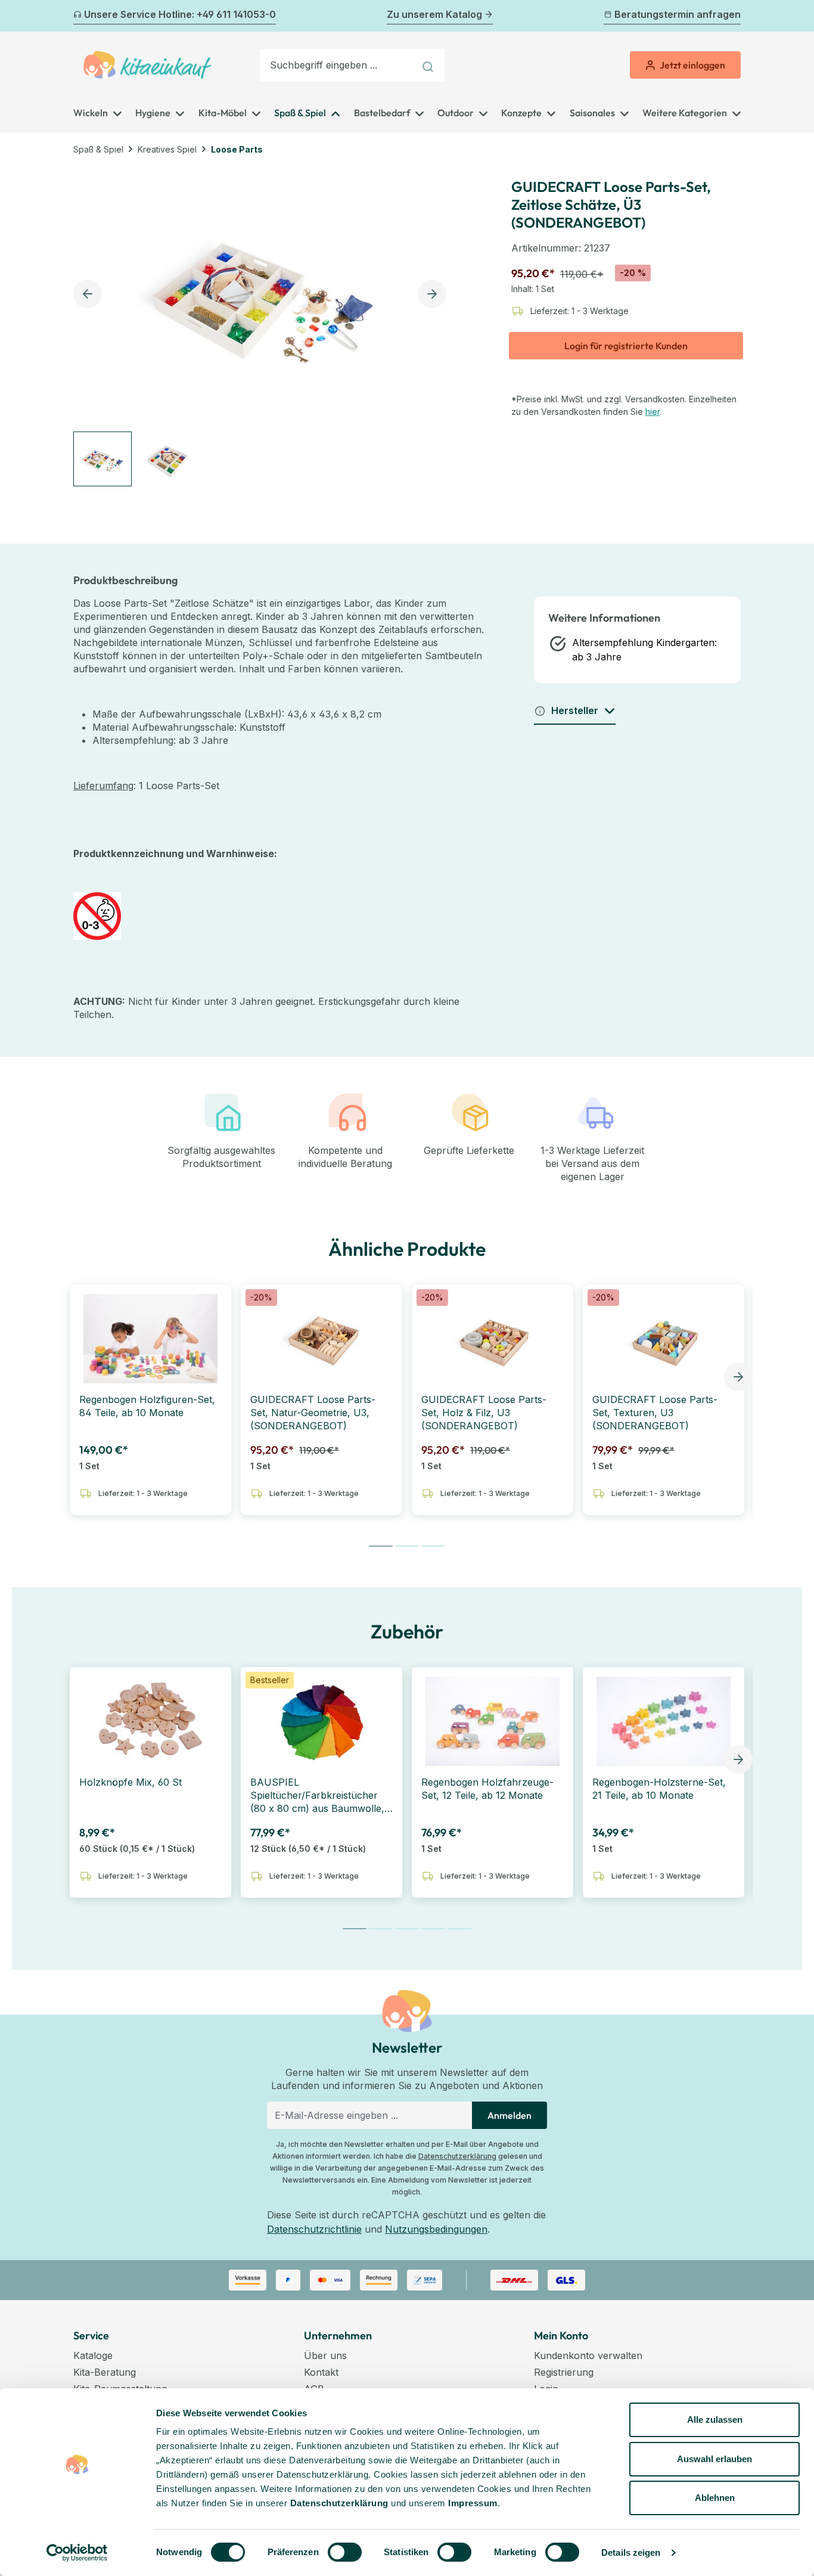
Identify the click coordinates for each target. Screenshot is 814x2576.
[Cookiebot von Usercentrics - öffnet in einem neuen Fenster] (77, 2553)
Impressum (473, 2503)
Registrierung (564, 2372)
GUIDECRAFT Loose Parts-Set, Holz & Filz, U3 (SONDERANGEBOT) (484, 1413)
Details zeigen (631, 2552)
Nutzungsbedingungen (436, 2229)
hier (653, 412)
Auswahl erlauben (714, 2459)
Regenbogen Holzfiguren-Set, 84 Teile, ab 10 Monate (147, 1406)
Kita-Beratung (105, 2372)
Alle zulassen (715, 2420)
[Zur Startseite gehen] (147, 65)
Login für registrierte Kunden (626, 346)
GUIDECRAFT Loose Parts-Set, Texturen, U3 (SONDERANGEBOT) (655, 1413)
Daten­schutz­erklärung (339, 2503)
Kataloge (93, 2355)
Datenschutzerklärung (457, 2156)
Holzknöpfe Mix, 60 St (131, 1782)
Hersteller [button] (575, 710)
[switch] (345, 2552)
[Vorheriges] (80, 16)
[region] (263, 326)
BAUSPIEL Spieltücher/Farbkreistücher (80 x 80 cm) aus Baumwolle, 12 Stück (317, 1796)
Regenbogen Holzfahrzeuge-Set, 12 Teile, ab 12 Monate (487, 1789)
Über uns (325, 2355)
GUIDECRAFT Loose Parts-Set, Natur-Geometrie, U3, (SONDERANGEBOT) (313, 1413)
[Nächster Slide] (738, 1377)
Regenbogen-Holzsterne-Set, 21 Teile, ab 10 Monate (659, 1789)
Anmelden (509, 2115)
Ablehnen (715, 2498)
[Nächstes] (734, 16)
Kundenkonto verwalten (588, 2355)
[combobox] (337, 65)
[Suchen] (429, 65)
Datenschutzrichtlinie (314, 2229)
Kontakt (321, 2372)
